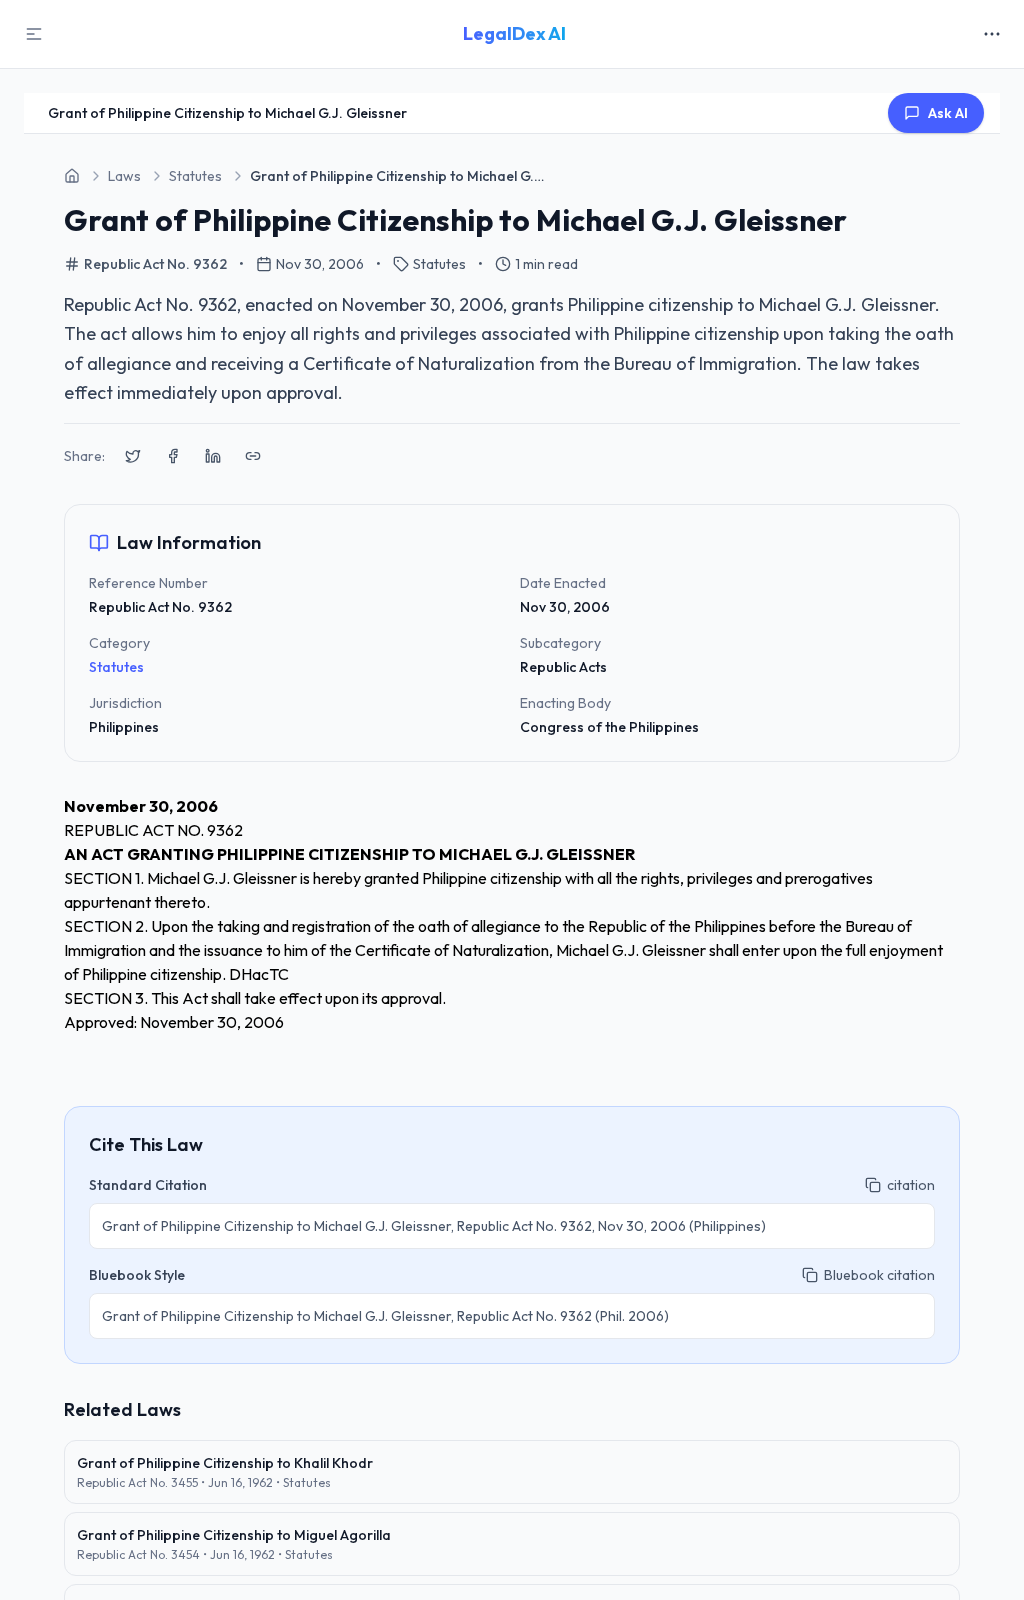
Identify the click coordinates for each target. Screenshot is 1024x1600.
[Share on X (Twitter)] (133, 456)
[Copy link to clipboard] (253, 456)
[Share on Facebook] (173, 456)
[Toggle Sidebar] (34, 34)
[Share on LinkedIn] (213, 456)
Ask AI (948, 113)
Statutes (116, 667)
